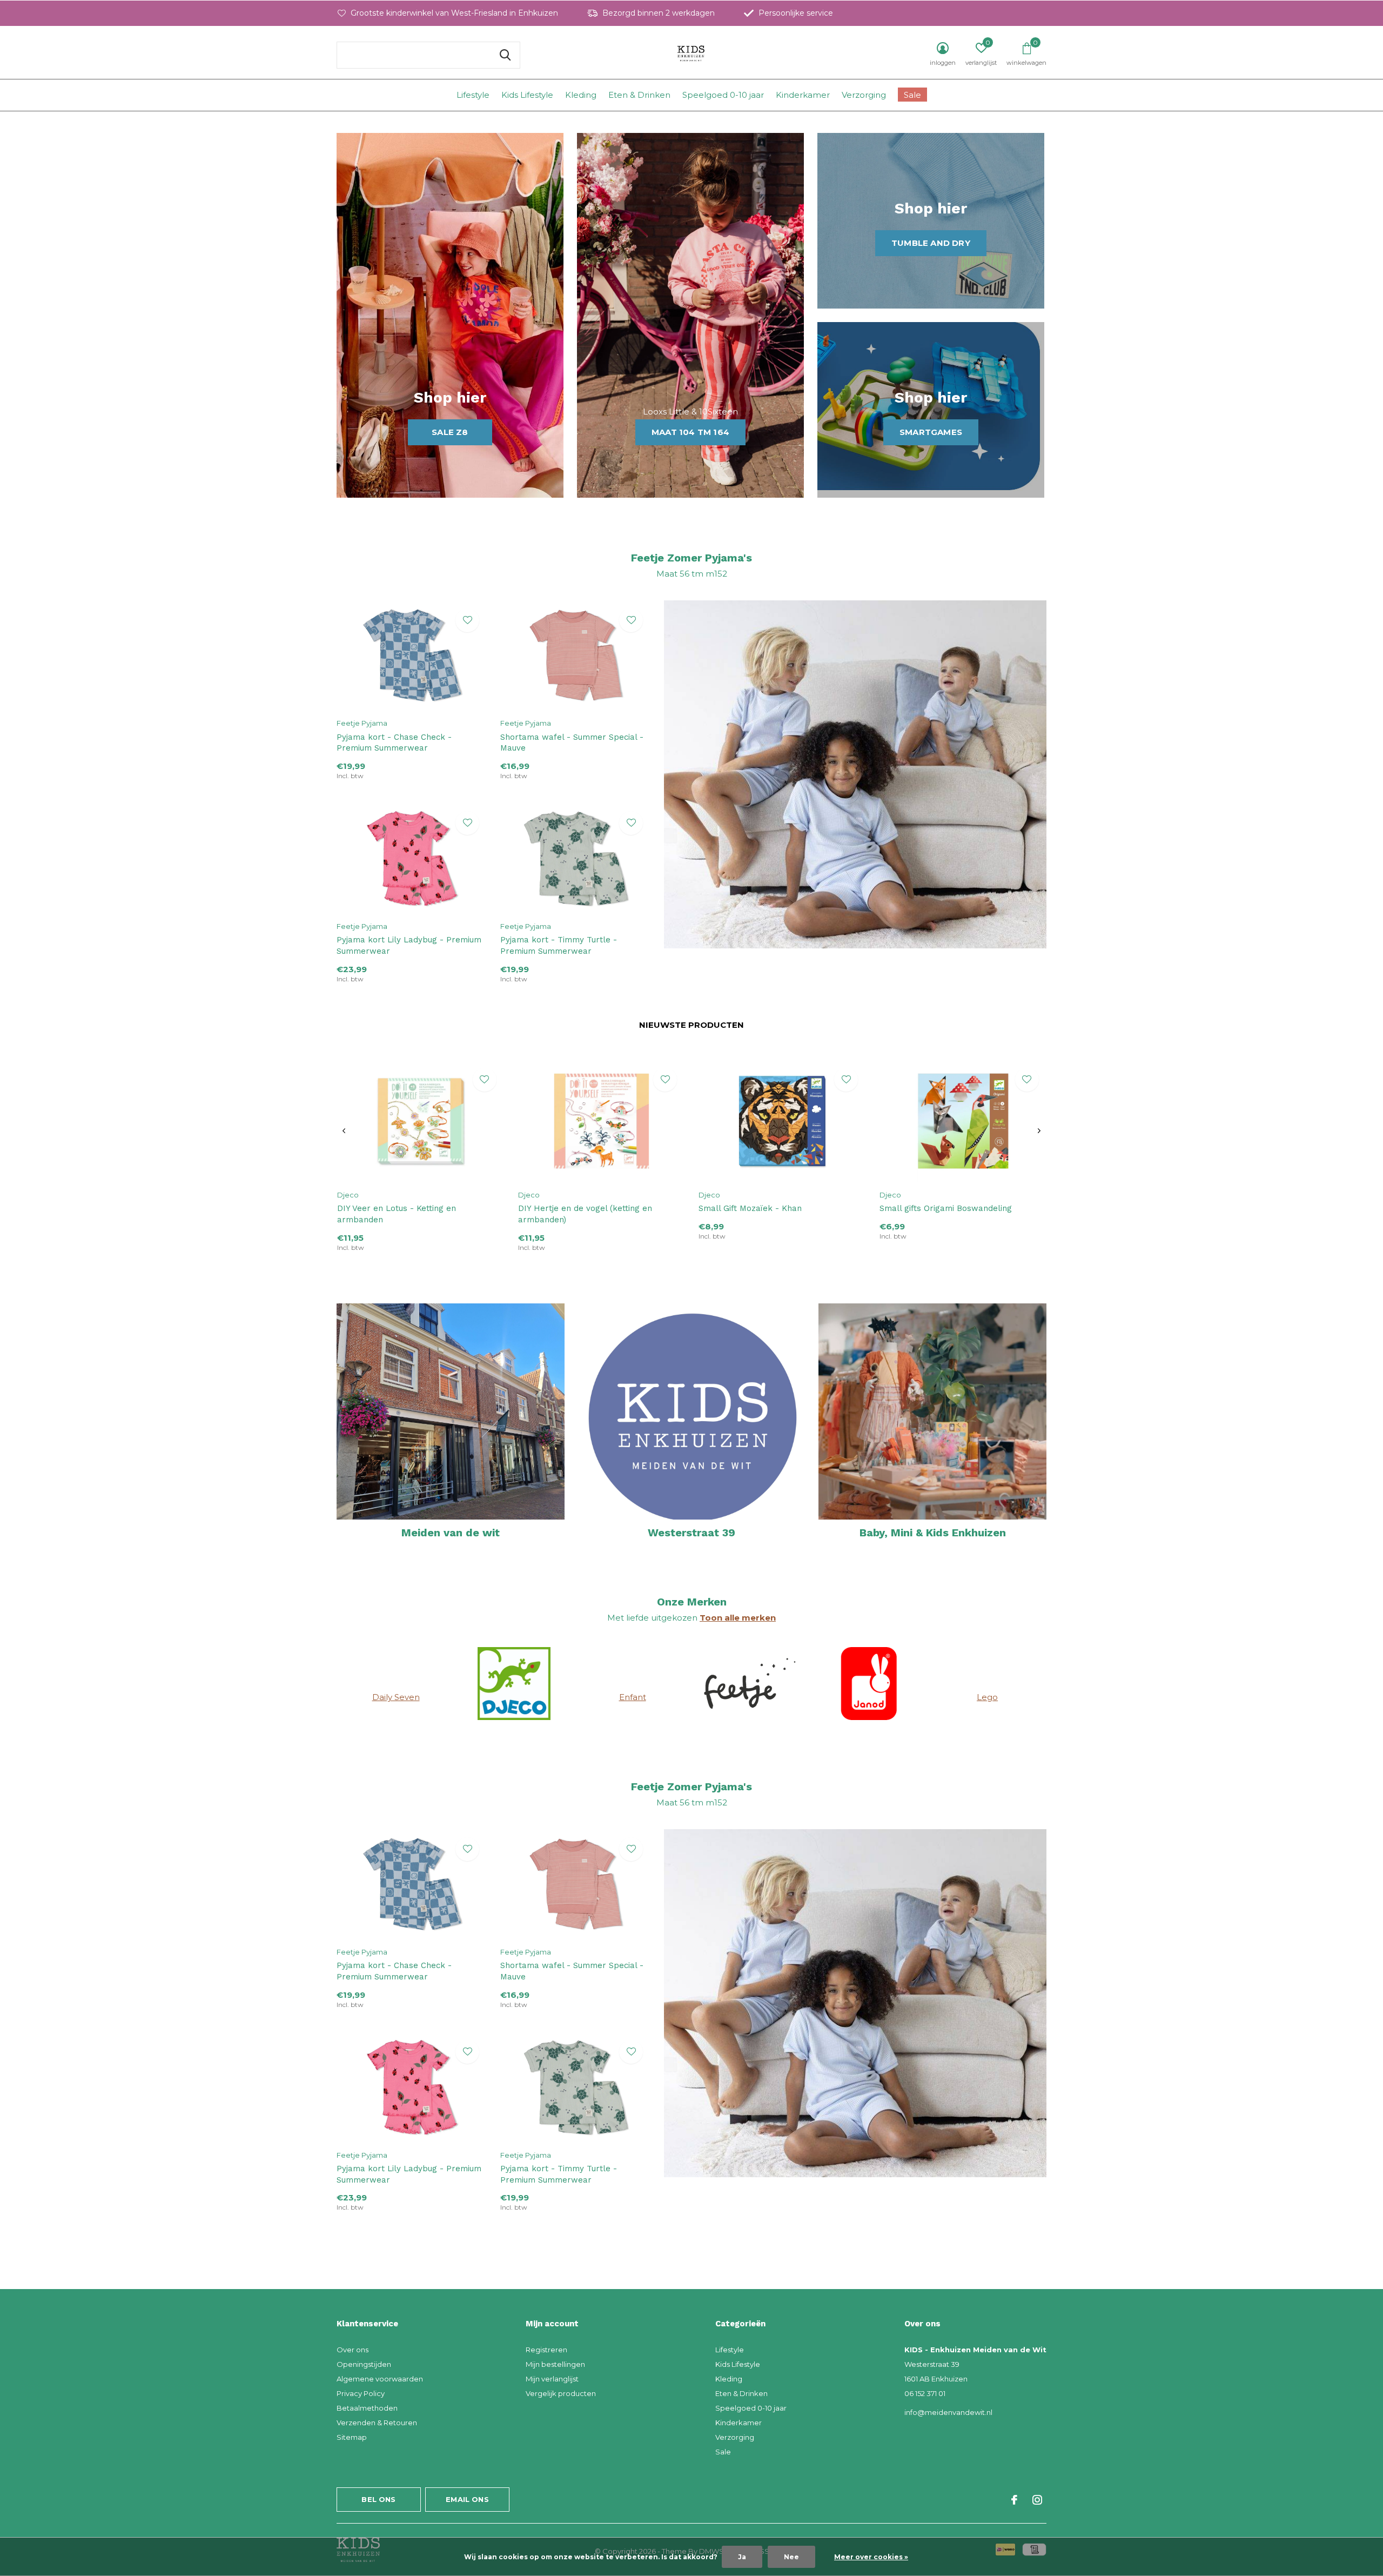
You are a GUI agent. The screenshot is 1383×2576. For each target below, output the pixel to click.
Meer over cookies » (871, 2557)
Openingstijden (364, 2364)
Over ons (353, 2350)
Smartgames (931, 432)
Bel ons (378, 2499)
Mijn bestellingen (555, 2364)
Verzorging (864, 95)
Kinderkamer (803, 95)
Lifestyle (473, 95)
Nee (791, 2557)
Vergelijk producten (561, 2393)
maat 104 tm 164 (690, 432)
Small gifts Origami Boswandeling (946, 1208)
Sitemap (352, 2437)
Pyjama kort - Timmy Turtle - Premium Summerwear (559, 945)
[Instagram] (1037, 2500)
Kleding (581, 95)
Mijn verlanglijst (552, 2379)
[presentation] (344, 1131)
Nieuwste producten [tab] (691, 1025)
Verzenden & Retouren (377, 2423)
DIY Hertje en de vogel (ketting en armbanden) (585, 1214)
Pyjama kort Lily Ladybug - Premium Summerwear (409, 945)
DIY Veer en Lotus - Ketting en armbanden (397, 1214)
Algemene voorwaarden (380, 2379)
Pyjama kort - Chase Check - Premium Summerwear (394, 743)
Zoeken (505, 55)
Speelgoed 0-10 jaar (723, 95)
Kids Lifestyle (527, 95)
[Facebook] (1014, 2500)
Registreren (546, 2350)
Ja (742, 2557)
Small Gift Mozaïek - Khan (750, 1208)
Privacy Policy (361, 2393)
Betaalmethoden (367, 2408)
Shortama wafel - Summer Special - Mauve (572, 743)
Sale (912, 95)
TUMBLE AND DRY (931, 243)
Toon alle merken (738, 1618)
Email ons (467, 2499)
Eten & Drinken (639, 95)
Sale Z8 (450, 432)
